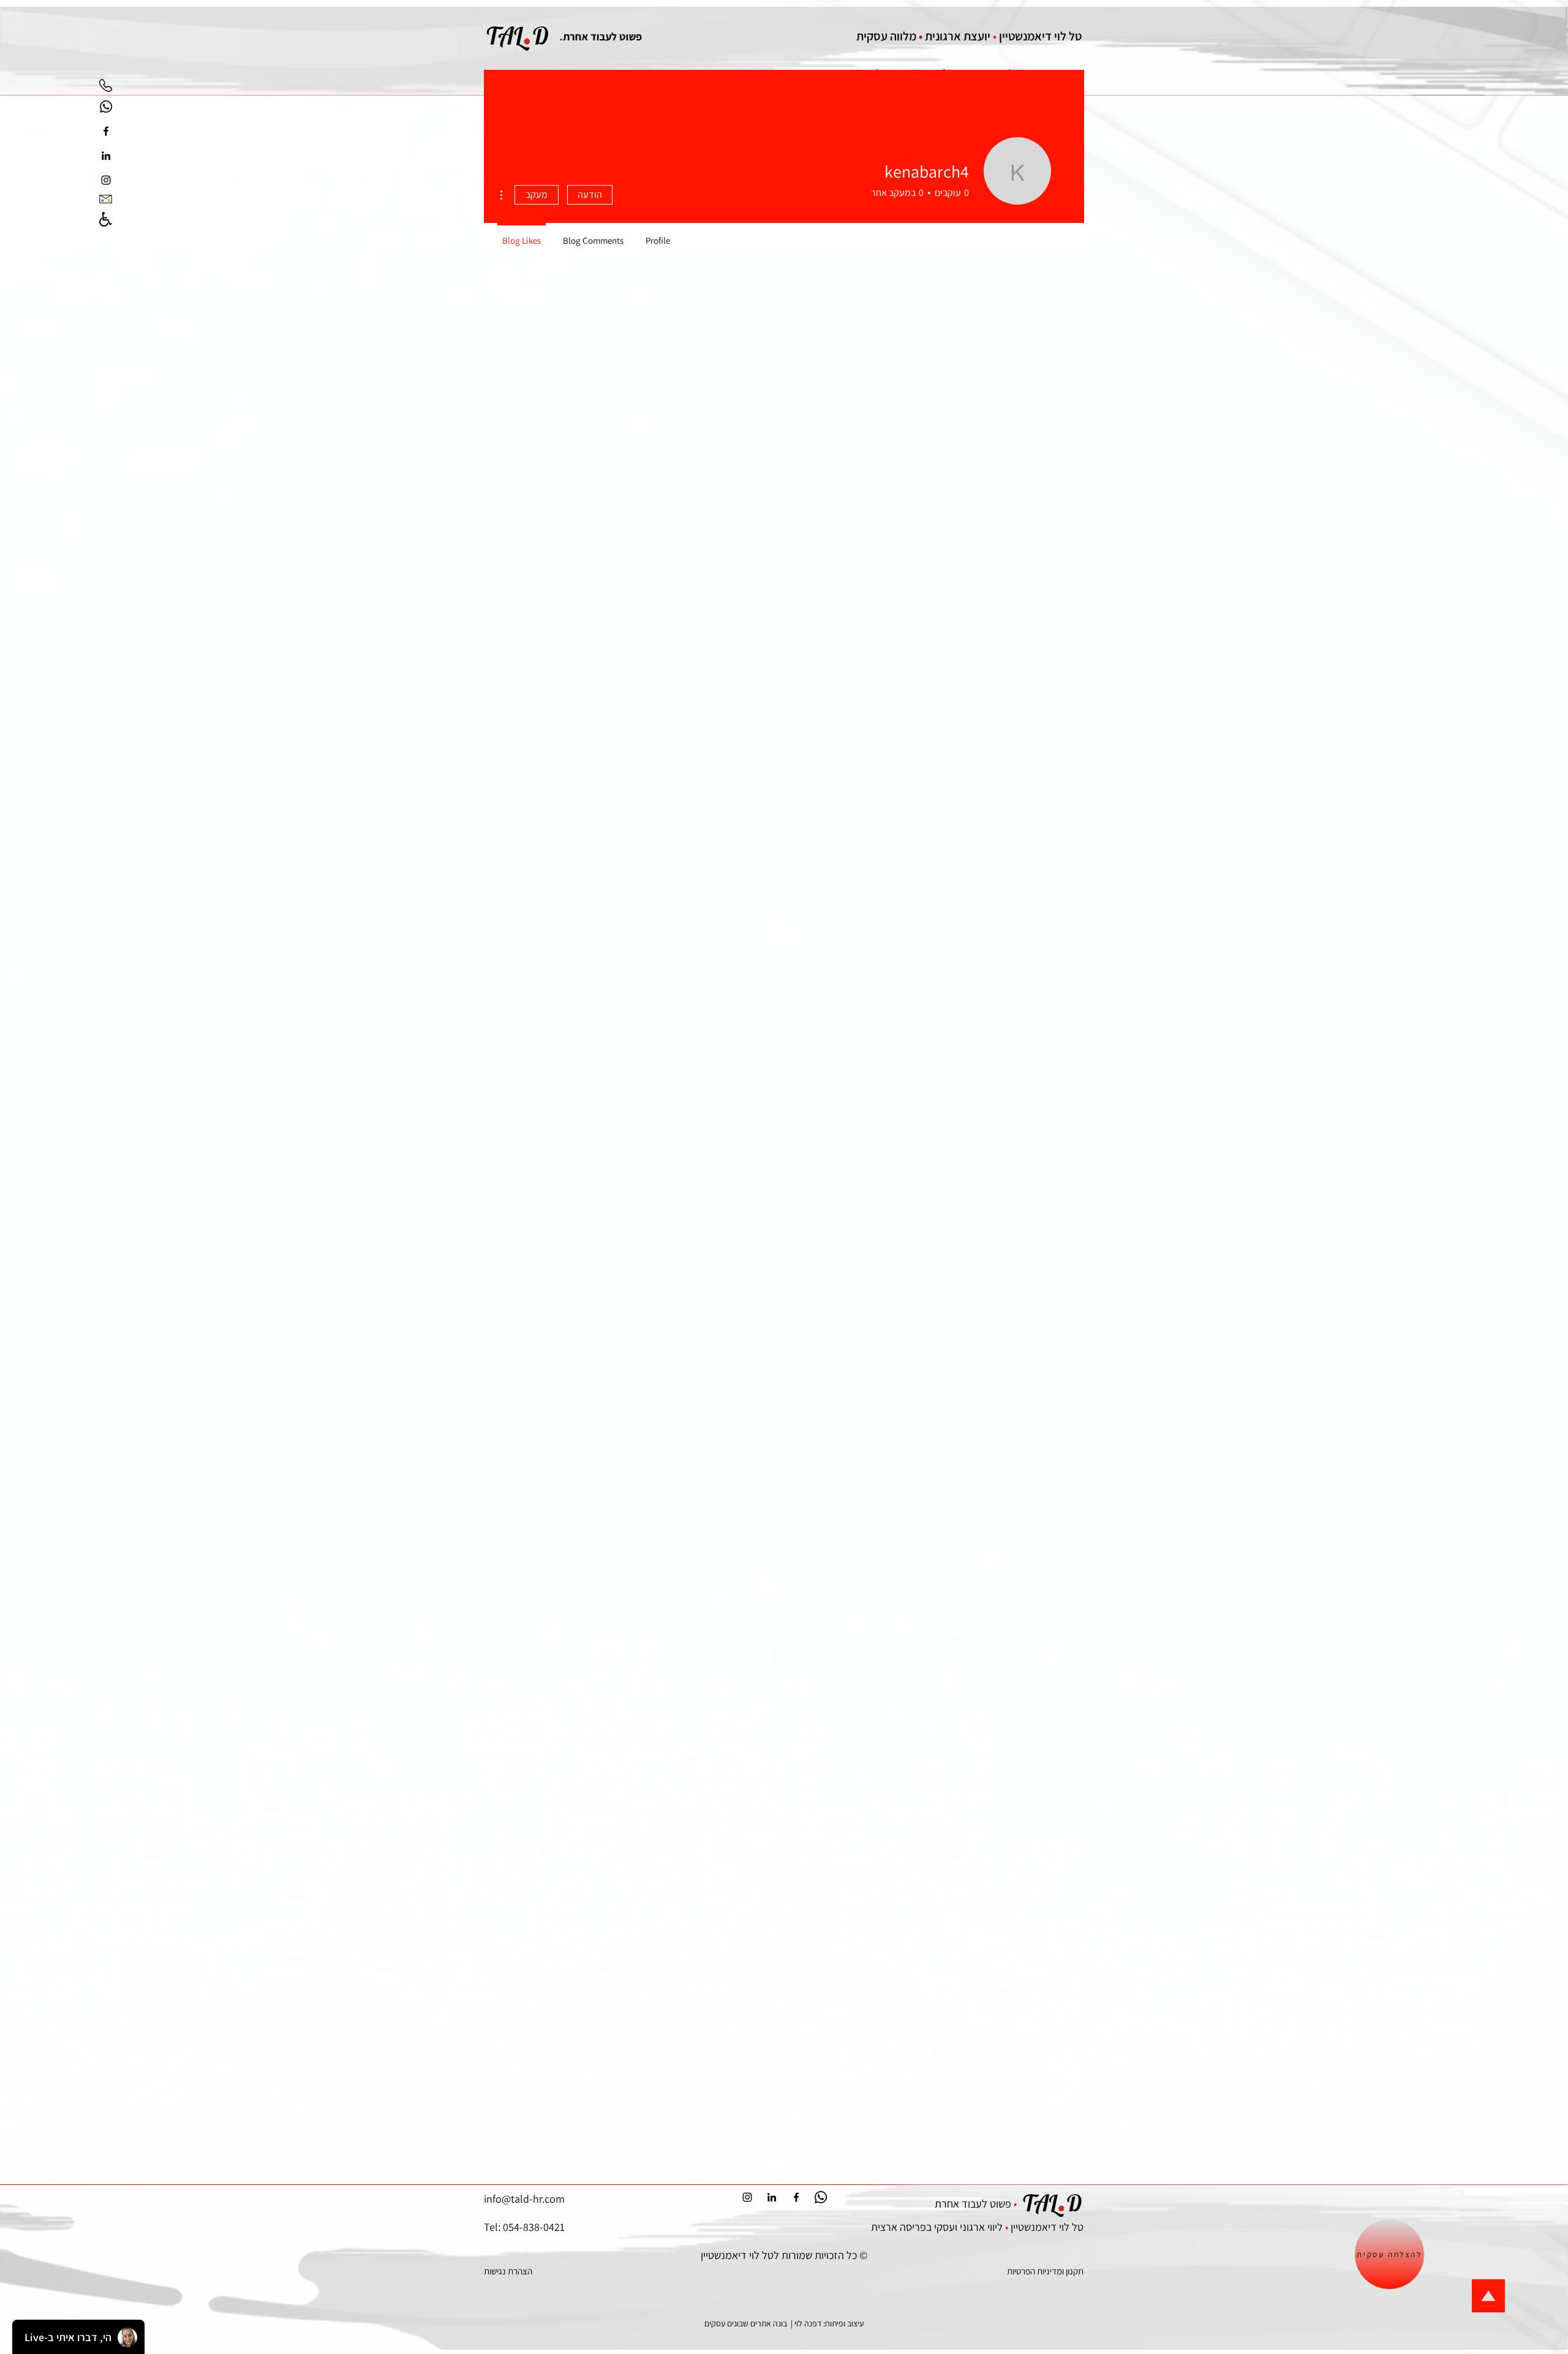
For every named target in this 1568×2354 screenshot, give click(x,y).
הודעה (590, 194)
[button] (1389, 2254)
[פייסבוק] (106, 131)
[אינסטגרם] (106, 180)
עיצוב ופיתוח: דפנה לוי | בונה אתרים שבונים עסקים (784, 2323)
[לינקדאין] (106, 156)
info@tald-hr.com (524, 2199)
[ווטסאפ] (106, 107)
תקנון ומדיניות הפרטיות (1045, 2271)
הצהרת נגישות (508, 2271)
